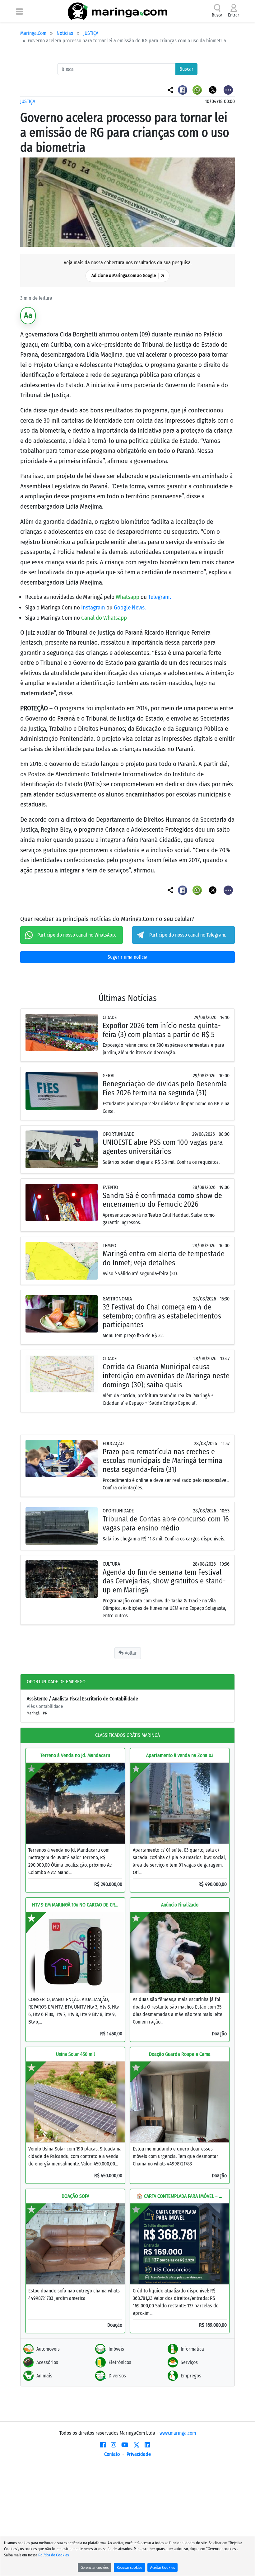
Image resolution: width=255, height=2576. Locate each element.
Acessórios (47, 2362)
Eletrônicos (120, 2362)
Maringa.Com (33, 33)
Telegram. (160, 597)
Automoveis (48, 2349)
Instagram (94, 607)
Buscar (186, 69)
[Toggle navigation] (19, 11)
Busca (217, 15)
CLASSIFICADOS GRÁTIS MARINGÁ (127, 1735)
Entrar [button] (234, 15)
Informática (192, 2349)
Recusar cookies (129, 2567)
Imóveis (116, 2349)
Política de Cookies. (54, 2555)
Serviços (189, 2362)
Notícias (65, 33)
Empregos (191, 2376)
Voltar (130, 1653)
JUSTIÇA (91, 33)
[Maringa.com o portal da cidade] (118, 11)
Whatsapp (128, 597)
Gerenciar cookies (95, 2567)
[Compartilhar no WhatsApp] (198, 89)
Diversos (117, 2376)
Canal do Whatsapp (104, 618)
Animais (44, 2376)
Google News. (130, 607)
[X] (137, 2445)
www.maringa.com (178, 2433)
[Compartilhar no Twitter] (213, 89)
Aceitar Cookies (162, 2567)
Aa (28, 315)
